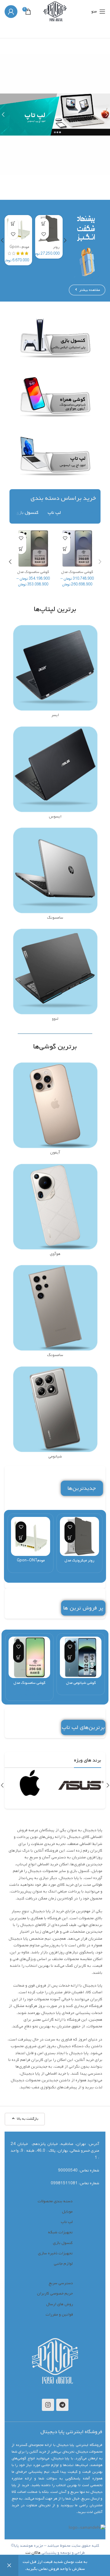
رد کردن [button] (9, 2565)
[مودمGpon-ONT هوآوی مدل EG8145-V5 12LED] (31, 1536)
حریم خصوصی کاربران (55, 2293)
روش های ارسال (60, 2304)
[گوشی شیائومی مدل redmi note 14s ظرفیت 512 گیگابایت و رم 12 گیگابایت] (81, 1657)
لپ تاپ (67, 2222)
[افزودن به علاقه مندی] (44, 234)
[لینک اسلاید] (55, 115)
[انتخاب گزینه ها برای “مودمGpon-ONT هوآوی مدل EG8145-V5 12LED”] (13, 223)
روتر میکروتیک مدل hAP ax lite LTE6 (79, 1563)
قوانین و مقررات (59, 2315)
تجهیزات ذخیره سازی (55, 2253)
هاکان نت (33, 2553)
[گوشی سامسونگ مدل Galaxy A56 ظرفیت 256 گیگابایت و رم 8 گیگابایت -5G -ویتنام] (29, 1657)
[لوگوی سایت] (55, 11)
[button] (65, 240)
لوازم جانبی (63, 2264)
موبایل (67, 2212)
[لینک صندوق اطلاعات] (81, 1785)
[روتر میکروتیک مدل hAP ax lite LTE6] (79, 1536)
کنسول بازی (63, 2243)
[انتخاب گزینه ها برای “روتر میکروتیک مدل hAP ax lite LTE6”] (44, 223)
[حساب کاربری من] (11, 12)
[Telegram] (62, 2405)
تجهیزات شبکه (60, 2232)
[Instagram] (48, 2405)
